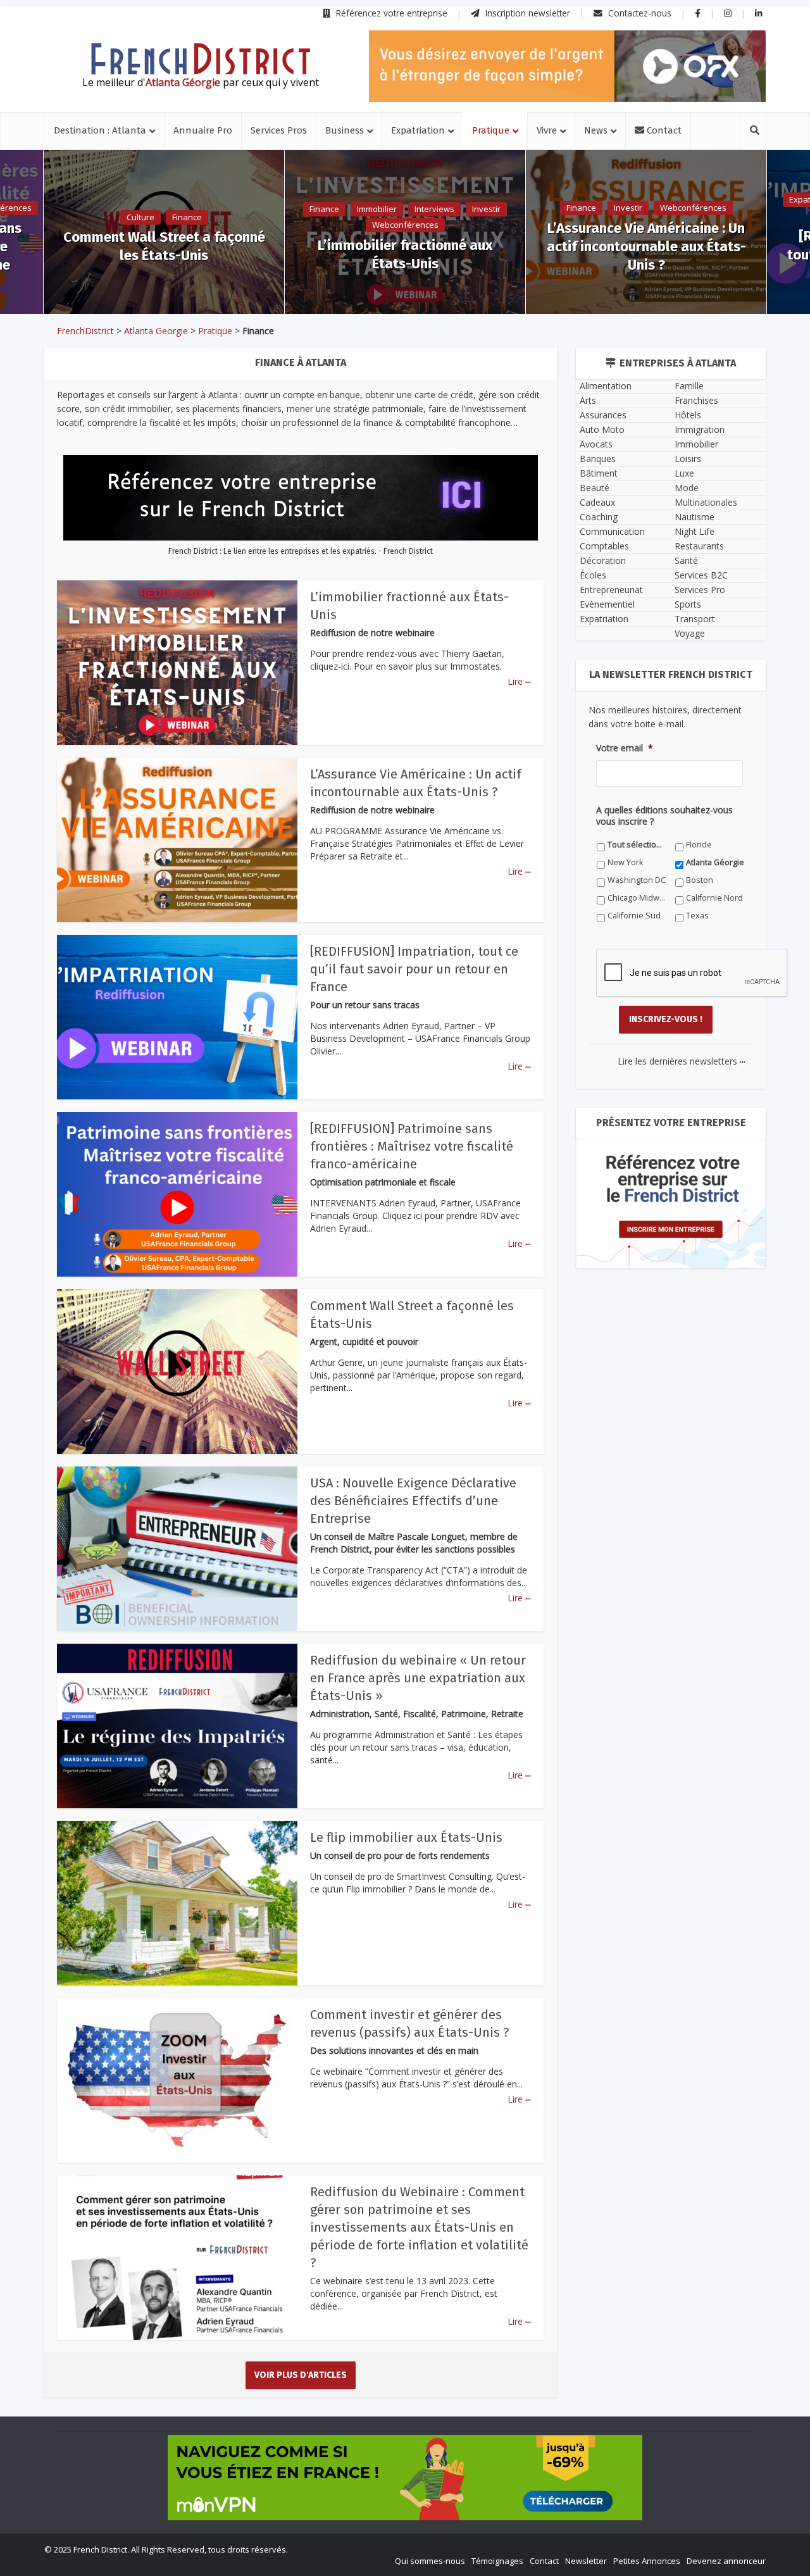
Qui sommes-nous (430, 2561)
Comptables (604, 546)
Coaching (599, 517)
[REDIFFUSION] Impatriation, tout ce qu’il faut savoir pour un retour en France (414, 969)
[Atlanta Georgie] (201, 59)
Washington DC (637, 880)
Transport (695, 619)
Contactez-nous (639, 13)
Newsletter (586, 2561)
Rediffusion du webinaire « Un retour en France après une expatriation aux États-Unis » (418, 1678)
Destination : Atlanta (100, 130)
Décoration (603, 560)
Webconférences (405, 225)
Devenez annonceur (726, 2561)
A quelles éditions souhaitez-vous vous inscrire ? (664, 816)
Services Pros (279, 130)
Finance (187, 217)
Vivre (547, 130)
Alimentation (606, 386)
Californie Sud (634, 916)
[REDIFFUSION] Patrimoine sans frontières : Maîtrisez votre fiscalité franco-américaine (412, 1146)
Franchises (696, 400)
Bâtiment (599, 473)
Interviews (434, 209)
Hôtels (688, 415)
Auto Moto (602, 429)
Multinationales (706, 502)
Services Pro (700, 590)
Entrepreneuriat (611, 590)
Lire (519, 681)
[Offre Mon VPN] (405, 2478)
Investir (486, 209)
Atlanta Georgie (156, 331)
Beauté (595, 488)
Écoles (593, 575)
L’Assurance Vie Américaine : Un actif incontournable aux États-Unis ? (646, 247)
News (596, 130)
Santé (686, 560)
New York (625, 862)
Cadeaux (597, 502)
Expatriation (418, 130)
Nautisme (695, 517)
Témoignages (497, 2561)
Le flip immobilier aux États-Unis (406, 1837)
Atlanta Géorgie (715, 862)
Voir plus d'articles (301, 2375)
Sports (688, 604)
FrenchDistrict (85, 331)
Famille (689, 386)
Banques (598, 459)
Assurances (603, 415)
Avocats (596, 444)
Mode (687, 488)
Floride (699, 845)
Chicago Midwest (637, 898)
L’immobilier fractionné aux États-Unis (405, 254)
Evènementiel (607, 604)
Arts (588, 400)
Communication (612, 531)
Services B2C (701, 575)
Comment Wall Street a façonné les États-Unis (164, 246)
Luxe (684, 473)
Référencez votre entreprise (390, 13)
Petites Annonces (647, 2561)
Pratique (491, 130)
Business (345, 130)
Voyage (690, 633)
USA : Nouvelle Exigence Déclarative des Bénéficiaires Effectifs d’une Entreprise (413, 1501)
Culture (140, 217)
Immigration (700, 429)
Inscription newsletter (526, 13)
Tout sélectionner (637, 845)
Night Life (695, 531)
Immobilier (377, 209)
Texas (697, 916)
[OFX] (567, 66)
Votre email (625, 748)
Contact (663, 130)
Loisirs (688, 459)
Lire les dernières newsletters (682, 1061)
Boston (700, 880)
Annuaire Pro (203, 130)
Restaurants (699, 546)
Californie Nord (714, 898)
